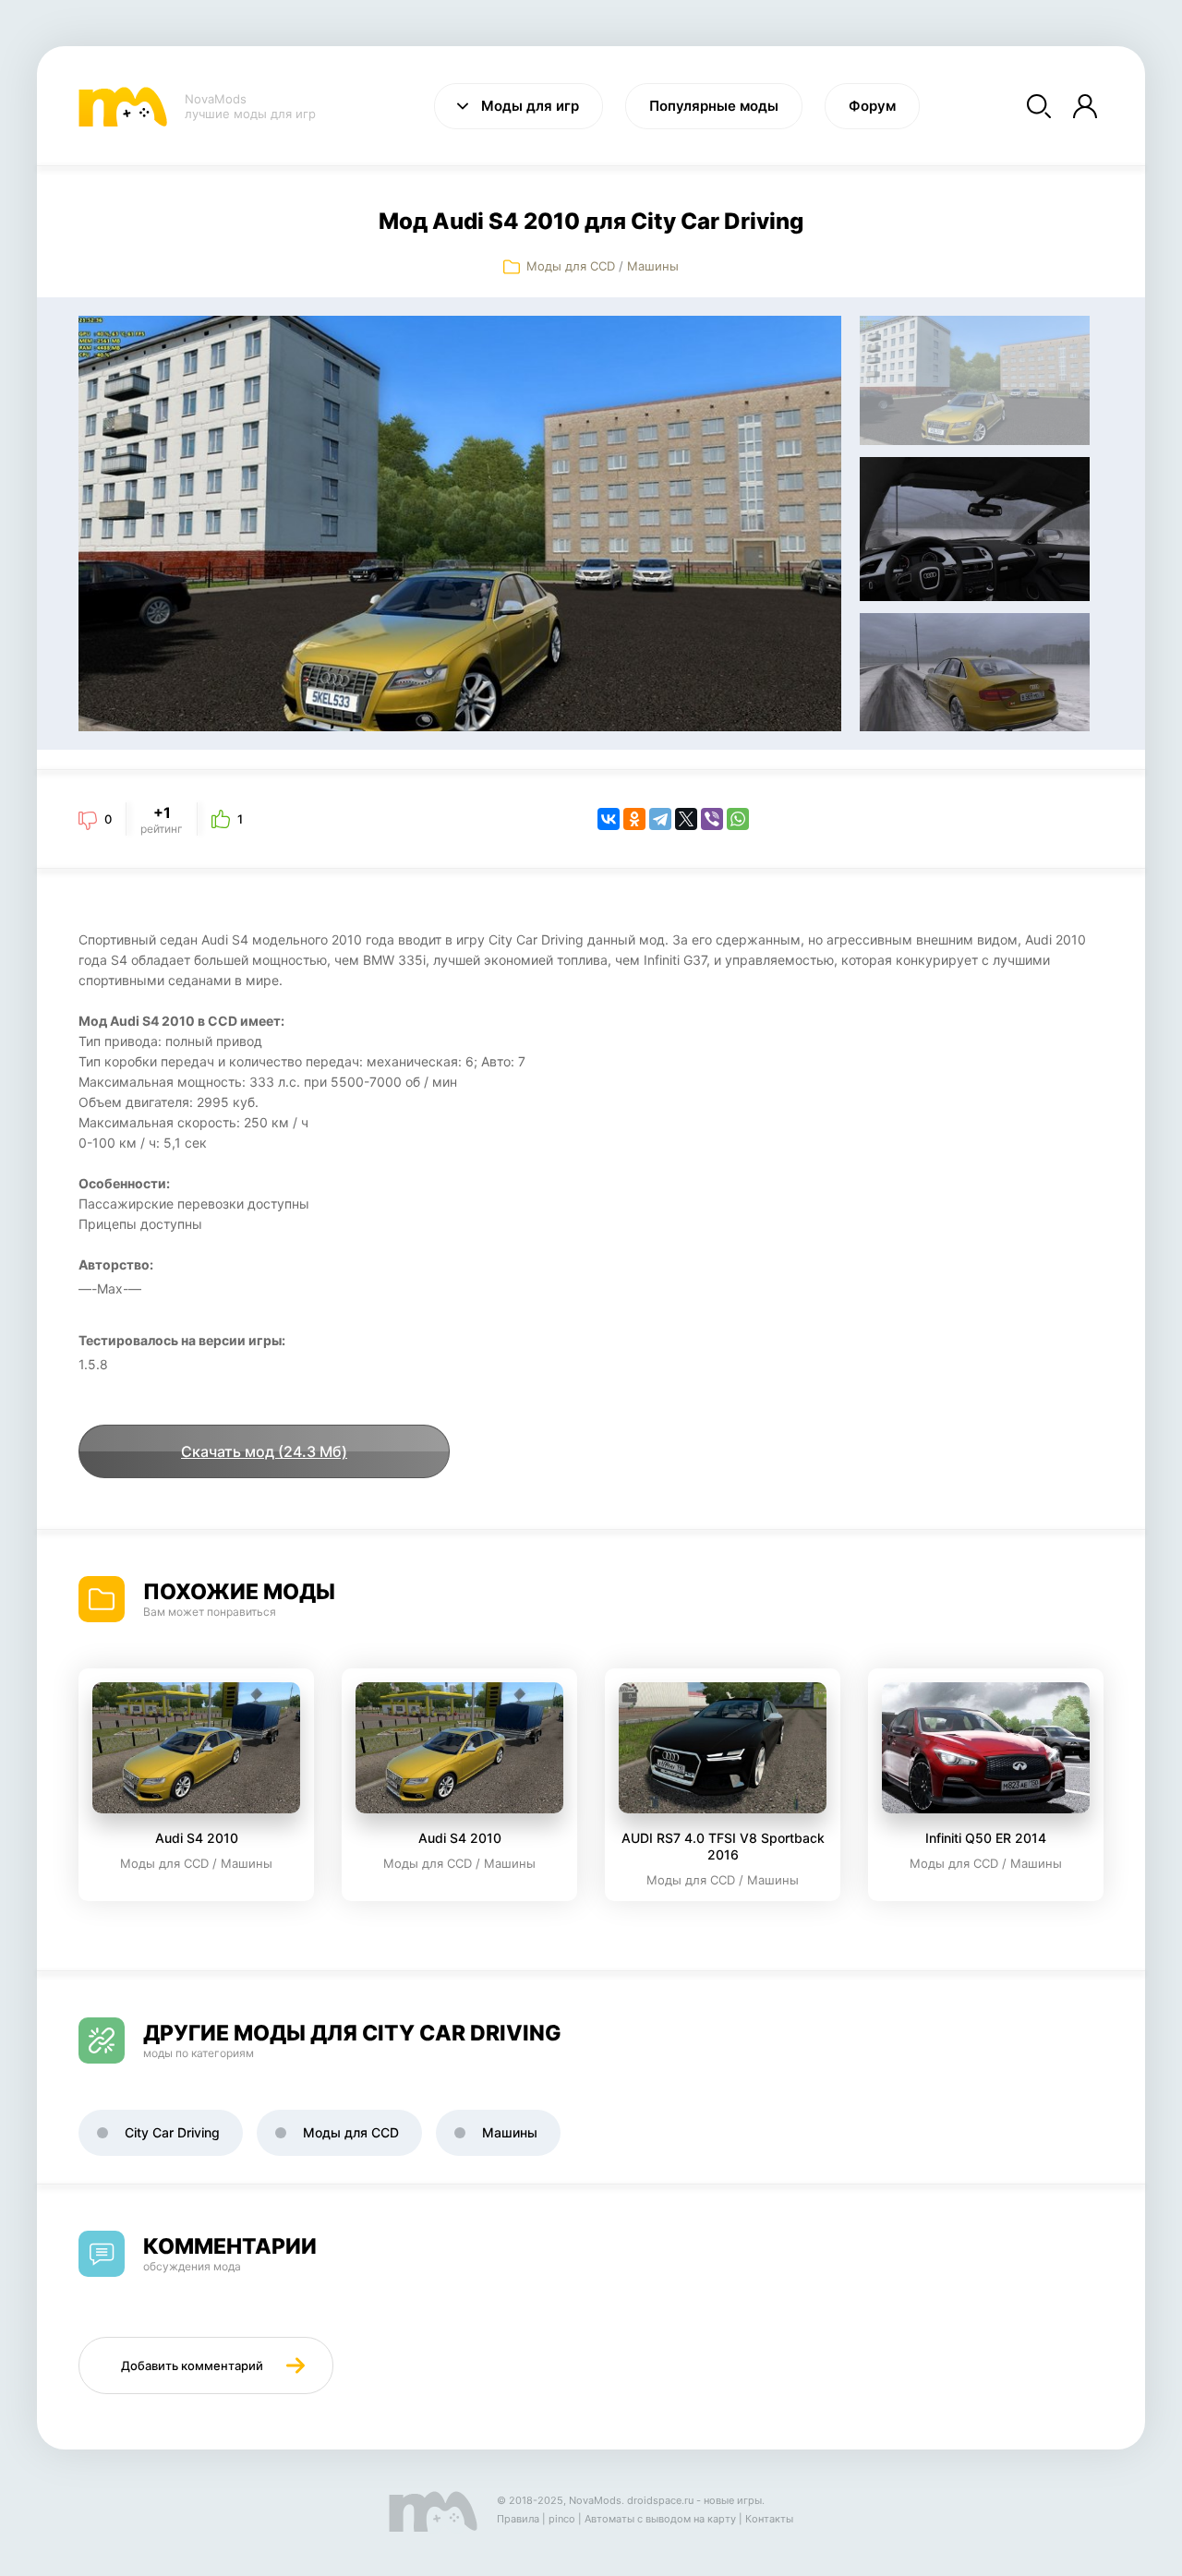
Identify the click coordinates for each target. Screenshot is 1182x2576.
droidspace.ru (660, 2500)
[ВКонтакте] (609, 819)
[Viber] (712, 819)
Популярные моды (714, 106)
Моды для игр (530, 106)
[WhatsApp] (738, 819)
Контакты (769, 2519)
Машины (653, 266)
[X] (686, 819)
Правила (518, 2519)
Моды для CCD (571, 266)
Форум (872, 106)
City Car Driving (172, 2132)
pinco (562, 2519)
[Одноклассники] (634, 819)
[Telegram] (660, 819)
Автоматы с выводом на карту (660, 2519)
